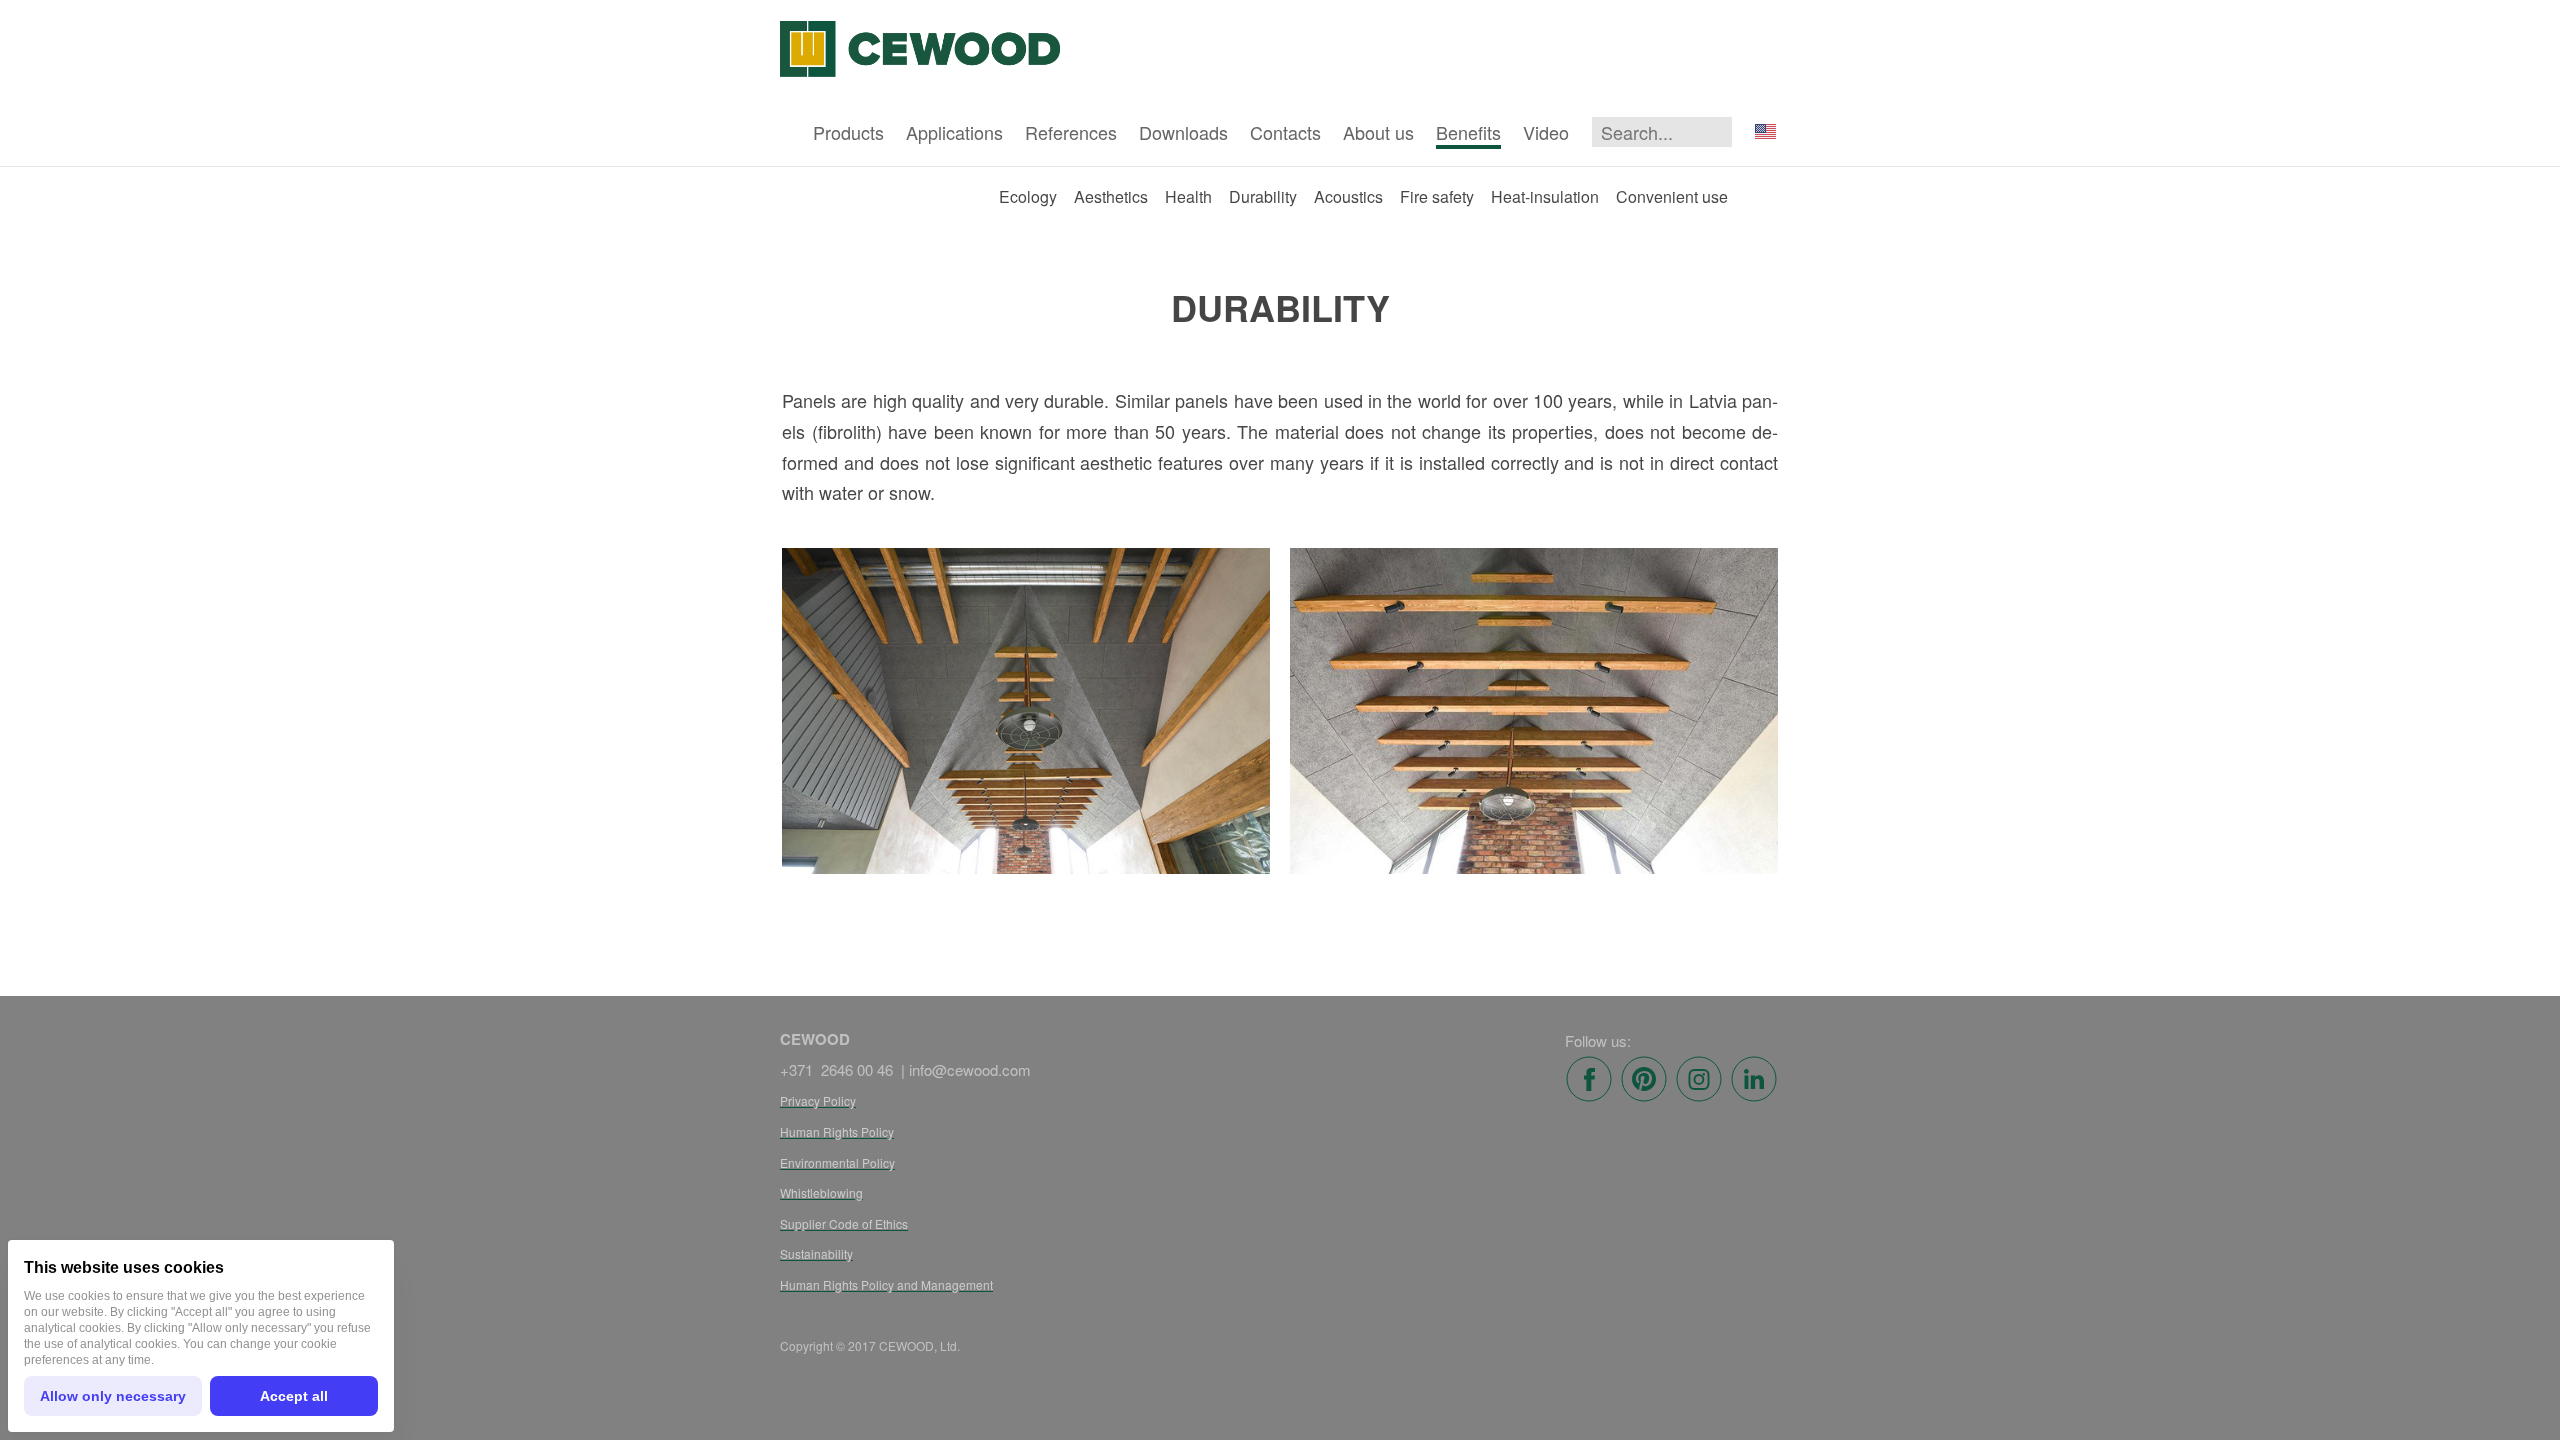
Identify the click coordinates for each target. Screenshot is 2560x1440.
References (1071, 132)
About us (1378, 132)
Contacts (1285, 132)
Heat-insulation (1545, 196)
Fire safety (1437, 196)
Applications (954, 132)
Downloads (1183, 132)
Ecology (1028, 196)
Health (1188, 196)
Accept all (294, 1396)
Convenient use (1672, 196)
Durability (1263, 196)
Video (1546, 132)
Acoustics (1348, 196)
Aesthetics (1111, 196)
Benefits (1468, 132)
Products (848, 132)
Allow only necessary (113, 1396)
